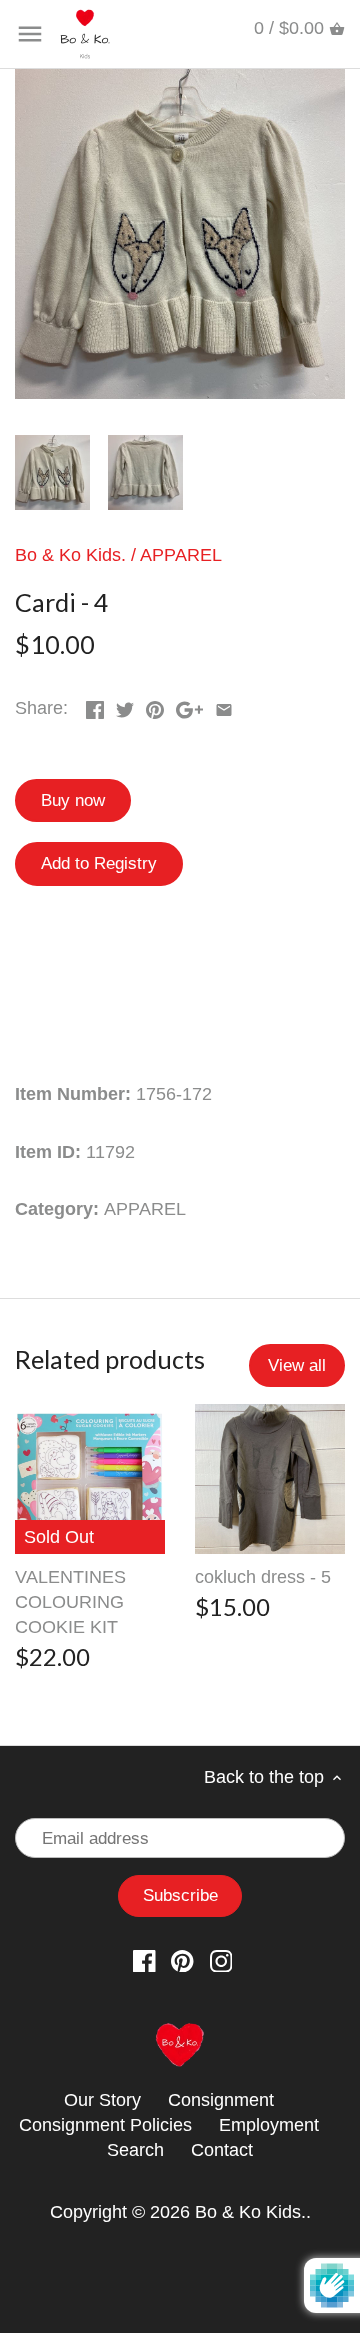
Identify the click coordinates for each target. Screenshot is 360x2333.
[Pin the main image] (155, 706)
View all (297, 1365)
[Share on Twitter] (125, 706)
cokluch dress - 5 (263, 1577)
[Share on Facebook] (95, 706)
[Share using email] (224, 706)
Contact (222, 2150)
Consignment (221, 2100)
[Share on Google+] (189, 706)
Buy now (73, 800)
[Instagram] (221, 1960)
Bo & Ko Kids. (70, 555)
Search (135, 2150)
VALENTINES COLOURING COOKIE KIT (70, 1602)
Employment (269, 2125)
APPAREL (181, 555)
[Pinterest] (182, 1960)
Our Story (102, 2100)
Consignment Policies (105, 2125)
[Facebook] (144, 1960)
